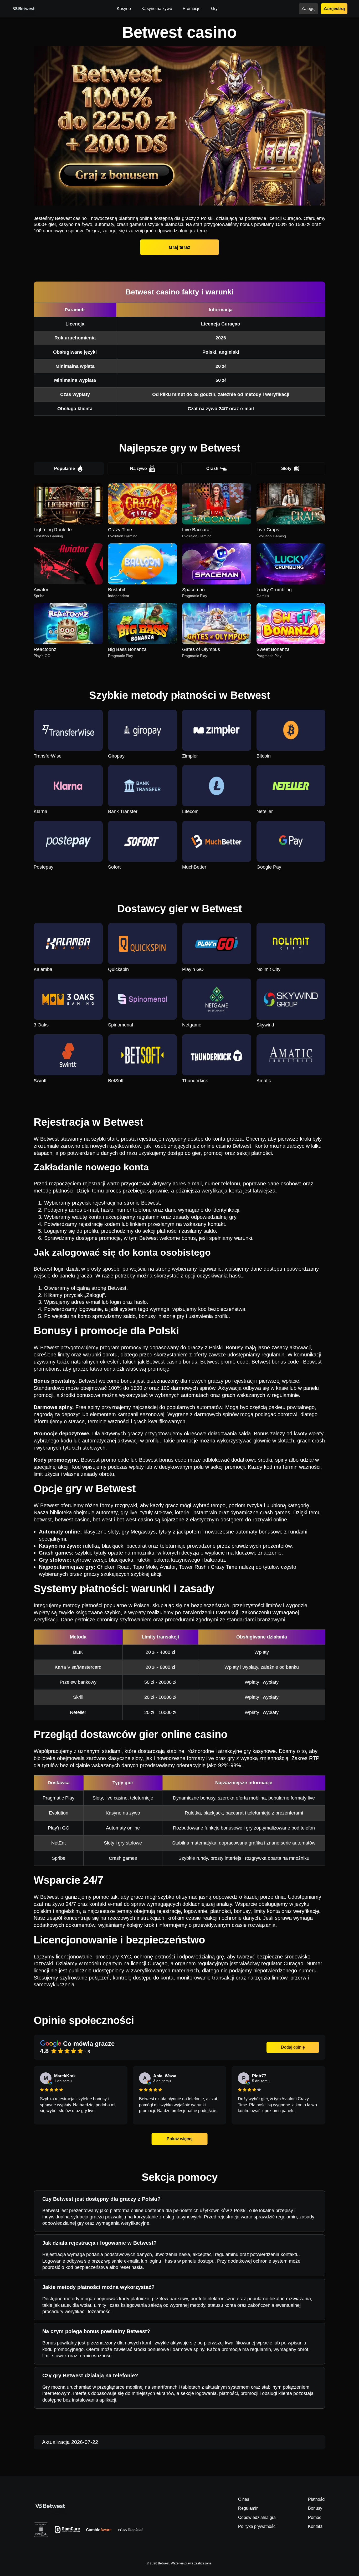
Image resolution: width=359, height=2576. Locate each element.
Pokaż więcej (179, 2139)
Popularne (65, 468)
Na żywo (139, 468)
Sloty (286, 468)
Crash (212, 468)
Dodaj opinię (293, 2047)
